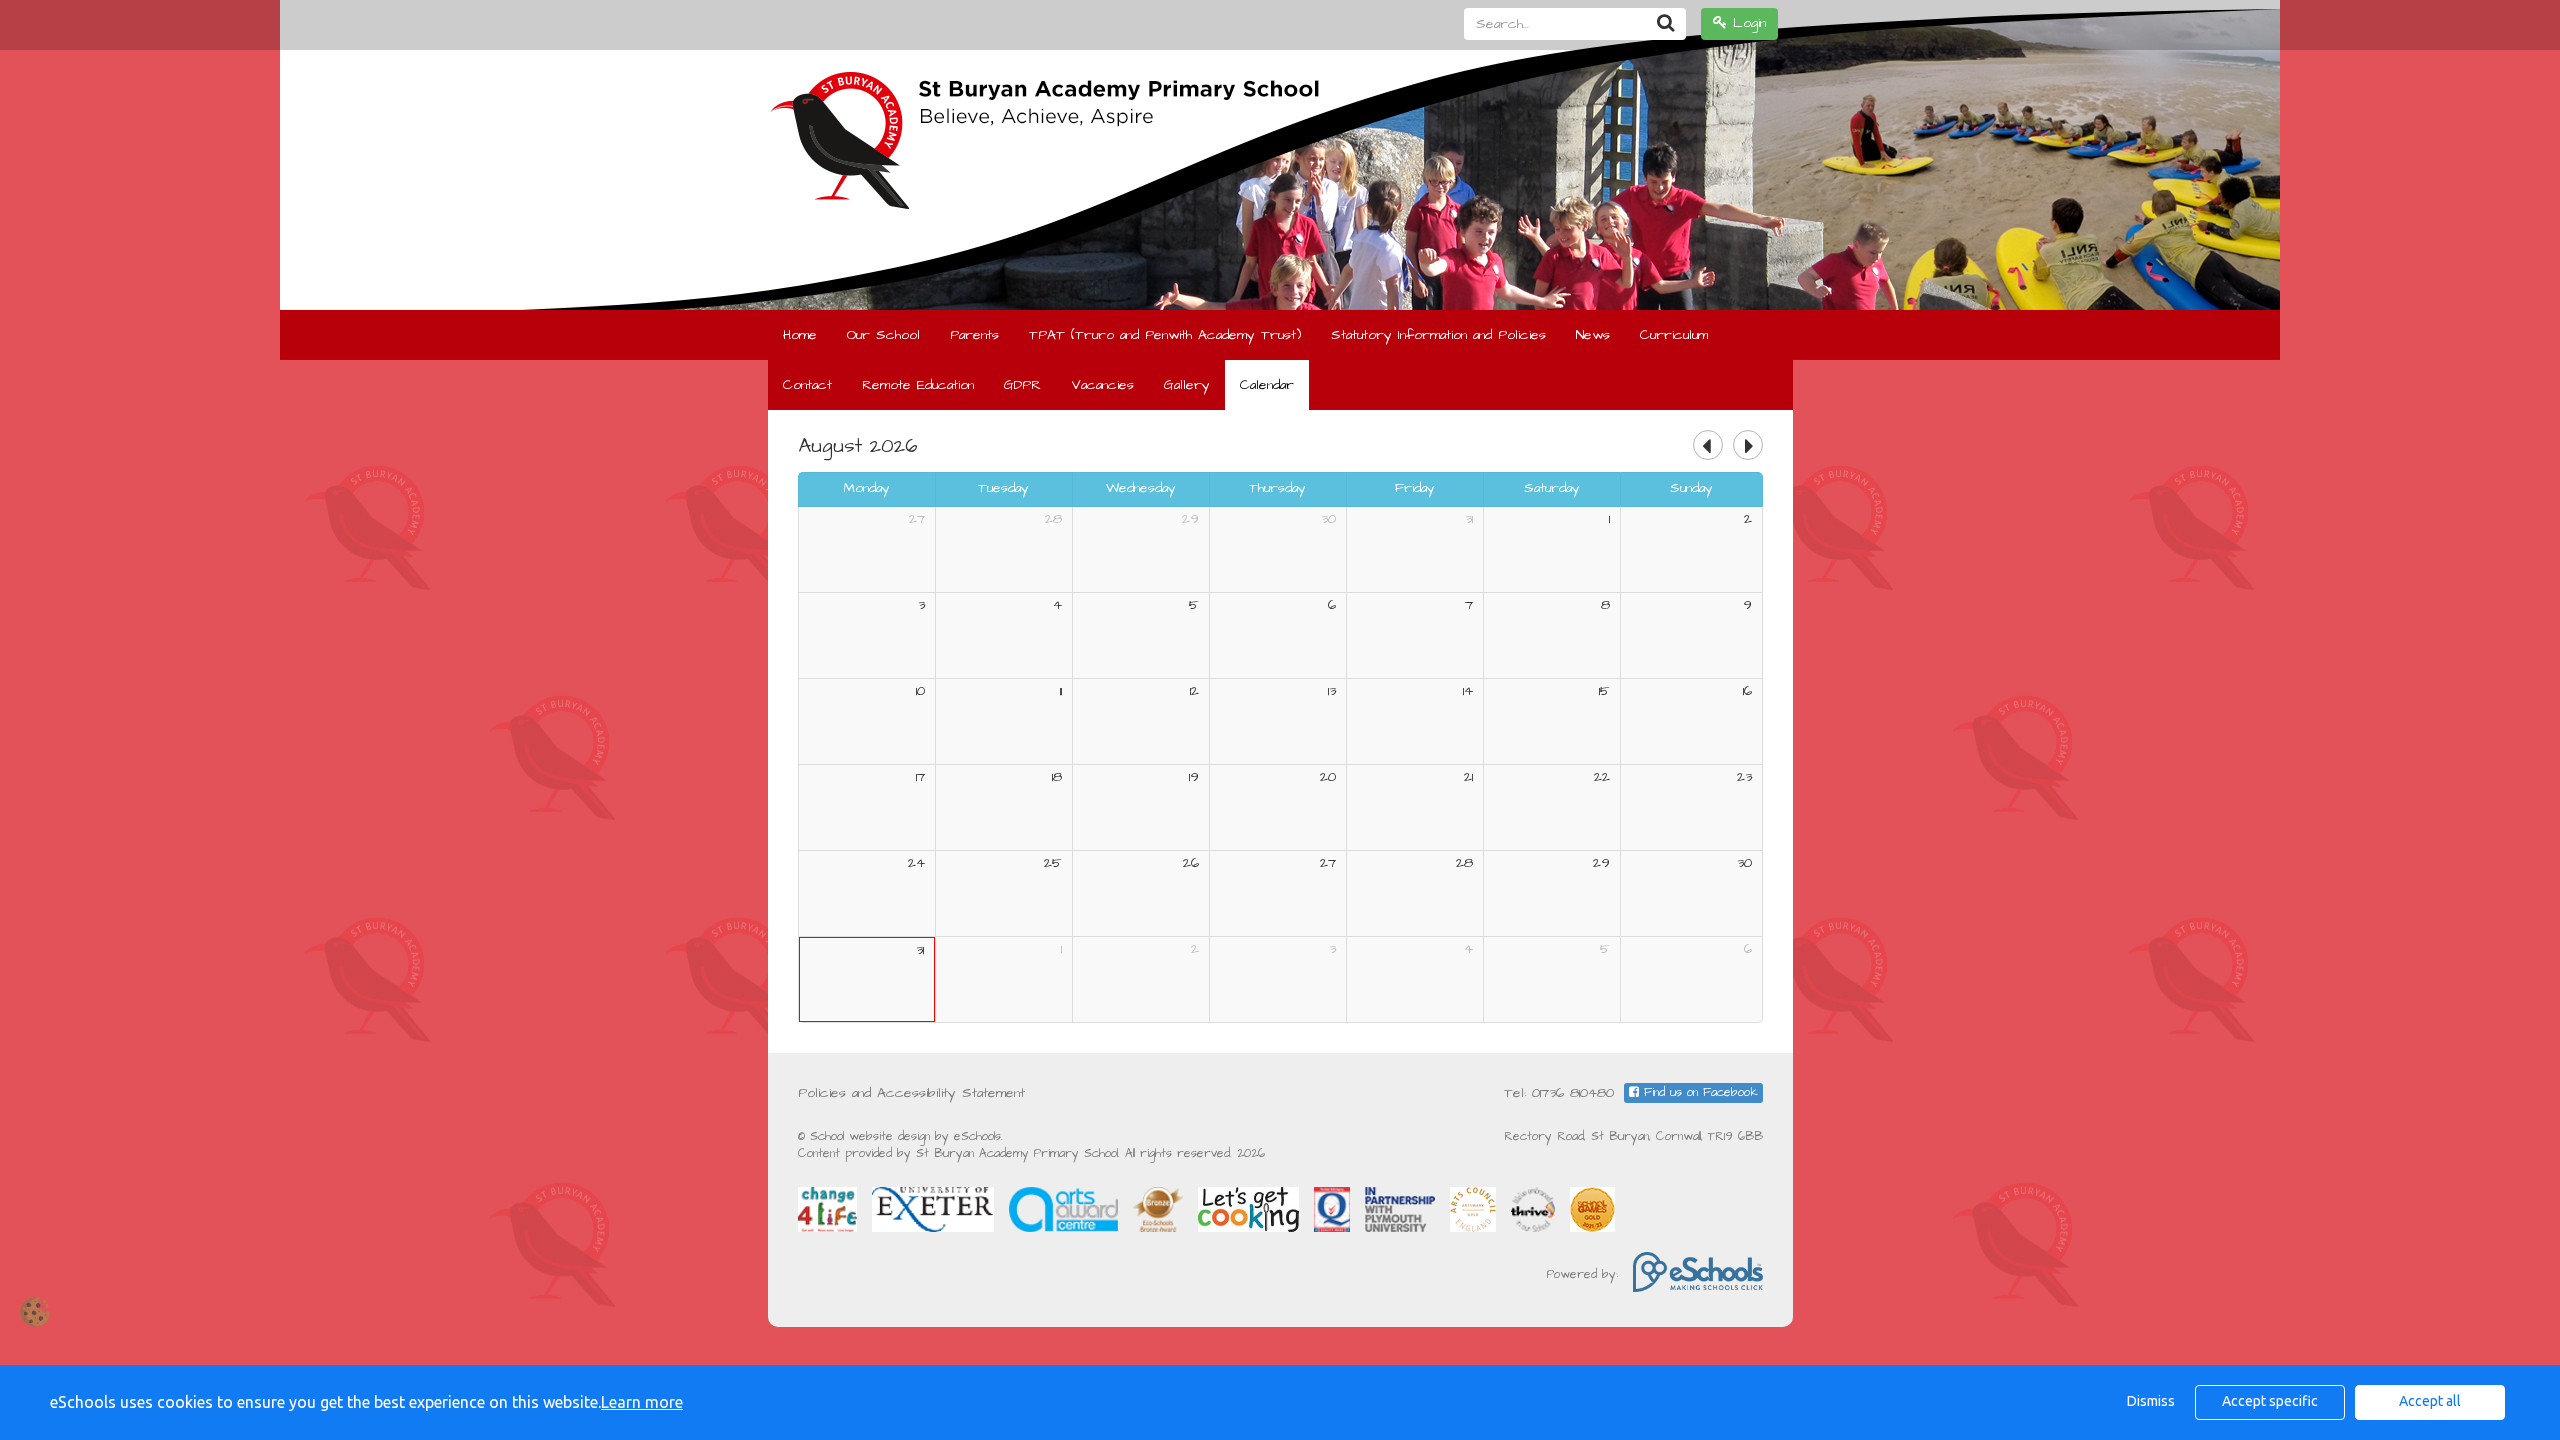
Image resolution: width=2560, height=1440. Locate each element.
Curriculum (1674, 335)
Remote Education (918, 385)
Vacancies (1102, 385)
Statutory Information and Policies (1438, 335)
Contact (807, 385)
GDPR (1022, 385)
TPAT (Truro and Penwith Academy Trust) (1165, 335)
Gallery (1187, 385)
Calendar (1267, 385)
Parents (974, 335)
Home (800, 335)
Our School (883, 335)
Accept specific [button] (2270, 1401)
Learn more (642, 1402)
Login (1746, 23)
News (1593, 335)
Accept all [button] (2430, 1401)
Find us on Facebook (1698, 1092)
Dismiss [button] (2151, 1401)
